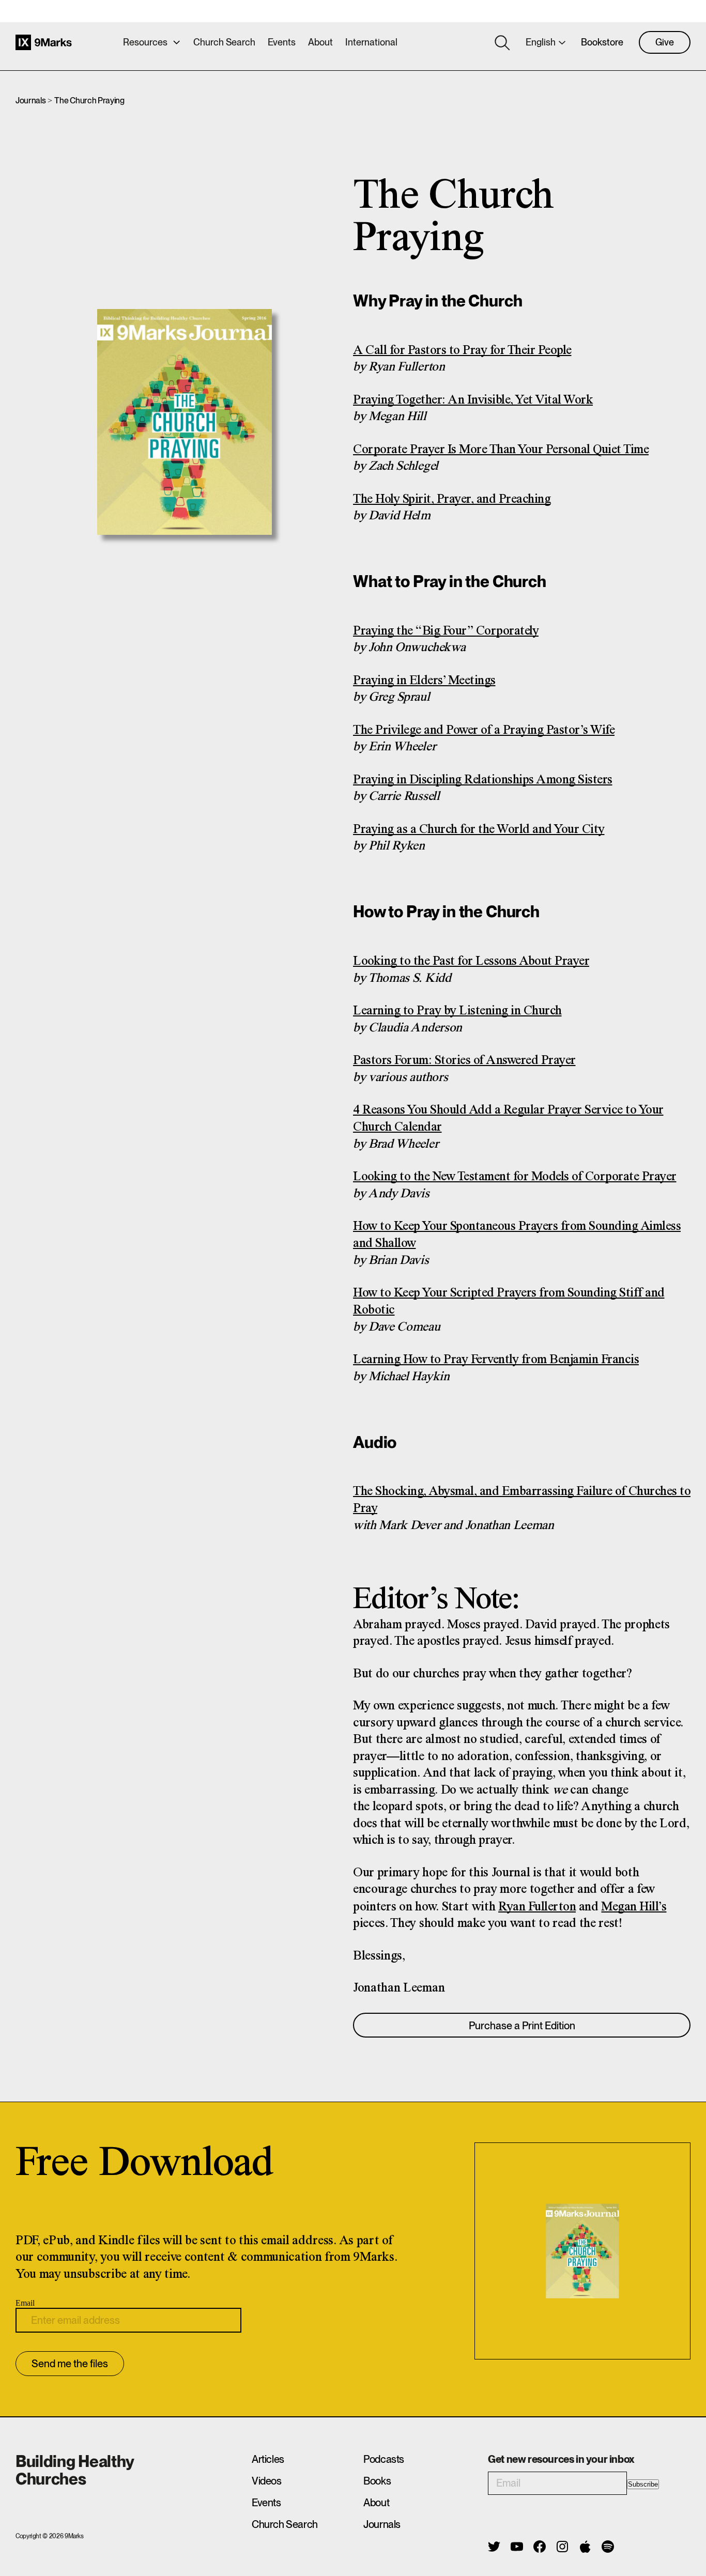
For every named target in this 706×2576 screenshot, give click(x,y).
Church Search (224, 42)
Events (282, 42)
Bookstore (602, 42)
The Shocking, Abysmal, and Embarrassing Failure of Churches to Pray (522, 1500)
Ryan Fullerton (537, 1907)
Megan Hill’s (634, 1907)
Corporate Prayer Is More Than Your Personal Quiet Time (501, 450)
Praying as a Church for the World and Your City (479, 830)
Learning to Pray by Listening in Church (457, 1011)
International (371, 42)
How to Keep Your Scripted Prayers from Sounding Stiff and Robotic (509, 1302)
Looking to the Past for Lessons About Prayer (471, 961)
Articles (268, 2459)
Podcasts (384, 2459)
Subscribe (643, 2484)
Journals (30, 101)
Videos (267, 2481)
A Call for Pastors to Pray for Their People (462, 351)
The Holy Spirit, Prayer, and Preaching (452, 499)
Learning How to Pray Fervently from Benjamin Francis (496, 1360)
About (320, 42)
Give (665, 42)
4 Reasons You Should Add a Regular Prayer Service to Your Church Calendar (508, 1119)
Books (377, 2481)
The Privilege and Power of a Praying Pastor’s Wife (484, 730)
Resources (145, 42)
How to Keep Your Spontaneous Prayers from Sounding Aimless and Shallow (517, 1235)
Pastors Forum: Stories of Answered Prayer (464, 1061)
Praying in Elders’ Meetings (424, 681)
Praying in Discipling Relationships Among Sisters (483, 780)
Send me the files (70, 2364)
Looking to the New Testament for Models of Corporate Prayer (515, 1177)
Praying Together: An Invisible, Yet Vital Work (473, 400)
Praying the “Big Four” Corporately (446, 631)
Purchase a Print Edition (522, 2026)
